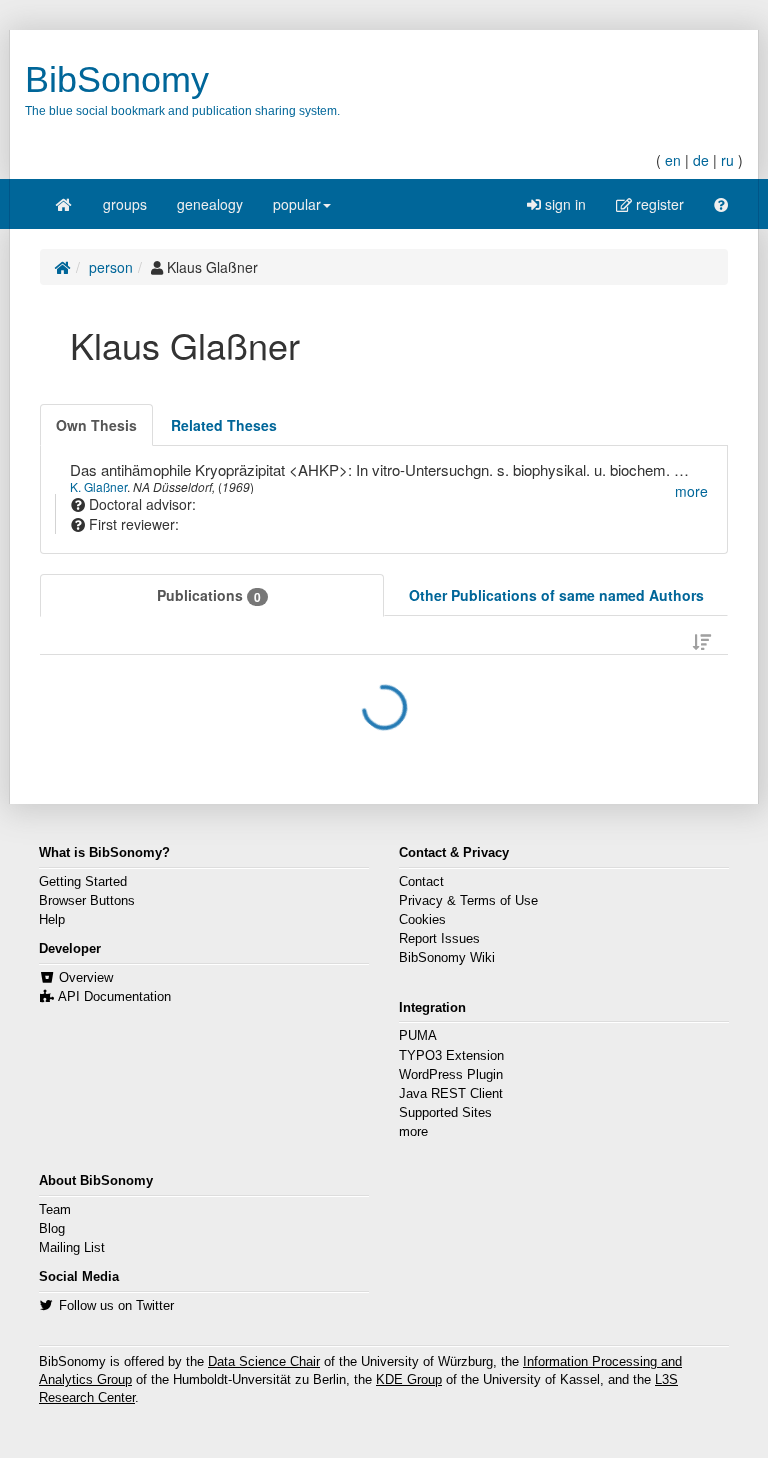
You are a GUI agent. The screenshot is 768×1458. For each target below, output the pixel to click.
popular (297, 204)
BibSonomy (117, 79)
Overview (86, 978)
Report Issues (439, 939)
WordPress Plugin (451, 1075)
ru (727, 160)
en (673, 160)
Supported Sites (445, 1113)
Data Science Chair (264, 1362)
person (111, 267)
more (413, 1132)
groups (125, 204)
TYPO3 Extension (451, 1056)
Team (55, 1210)
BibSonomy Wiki (447, 958)
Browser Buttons (87, 901)
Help (52, 920)
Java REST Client (451, 1094)
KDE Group (409, 1380)
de (701, 160)
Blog (52, 1229)
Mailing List (72, 1248)
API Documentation (114, 997)
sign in (563, 204)
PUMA (418, 1036)
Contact (421, 882)
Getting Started (83, 882)
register (658, 204)
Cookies (422, 920)
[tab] (96, 425)
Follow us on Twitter (116, 1306)
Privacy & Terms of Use (468, 901)
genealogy (210, 204)
